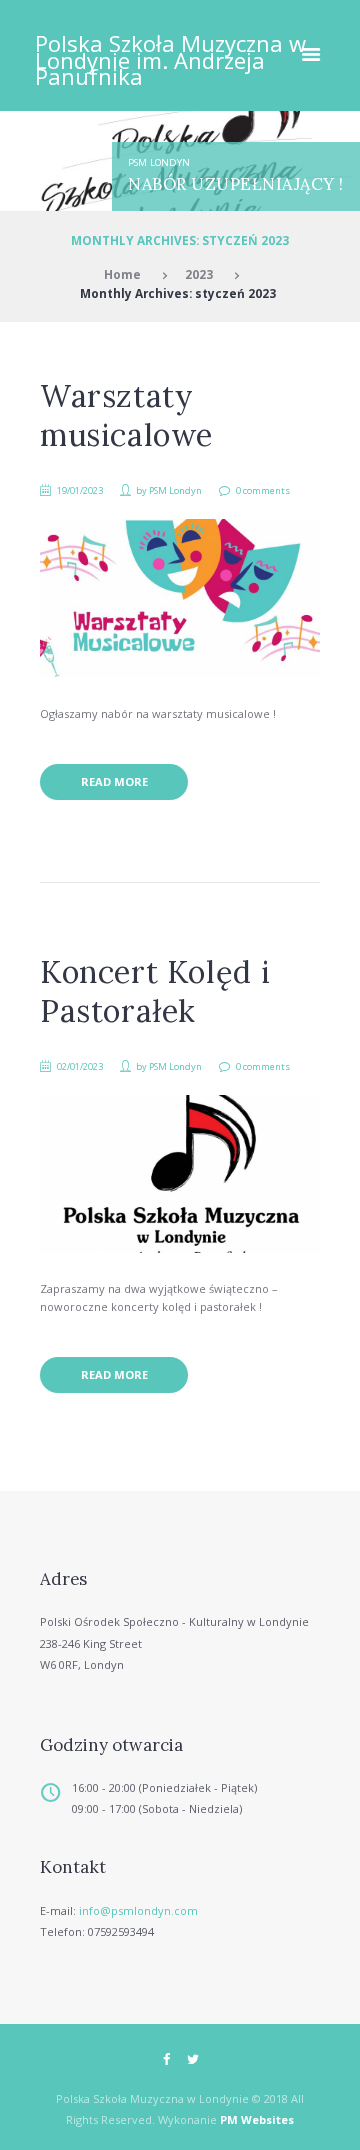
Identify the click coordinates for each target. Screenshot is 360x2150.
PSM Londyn (159, 162)
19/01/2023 (80, 490)
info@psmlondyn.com (138, 1910)
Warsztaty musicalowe (126, 415)
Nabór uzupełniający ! (235, 184)
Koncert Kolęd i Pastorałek (155, 991)
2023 (199, 274)
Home (122, 274)
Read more (114, 781)
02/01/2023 (80, 1066)
